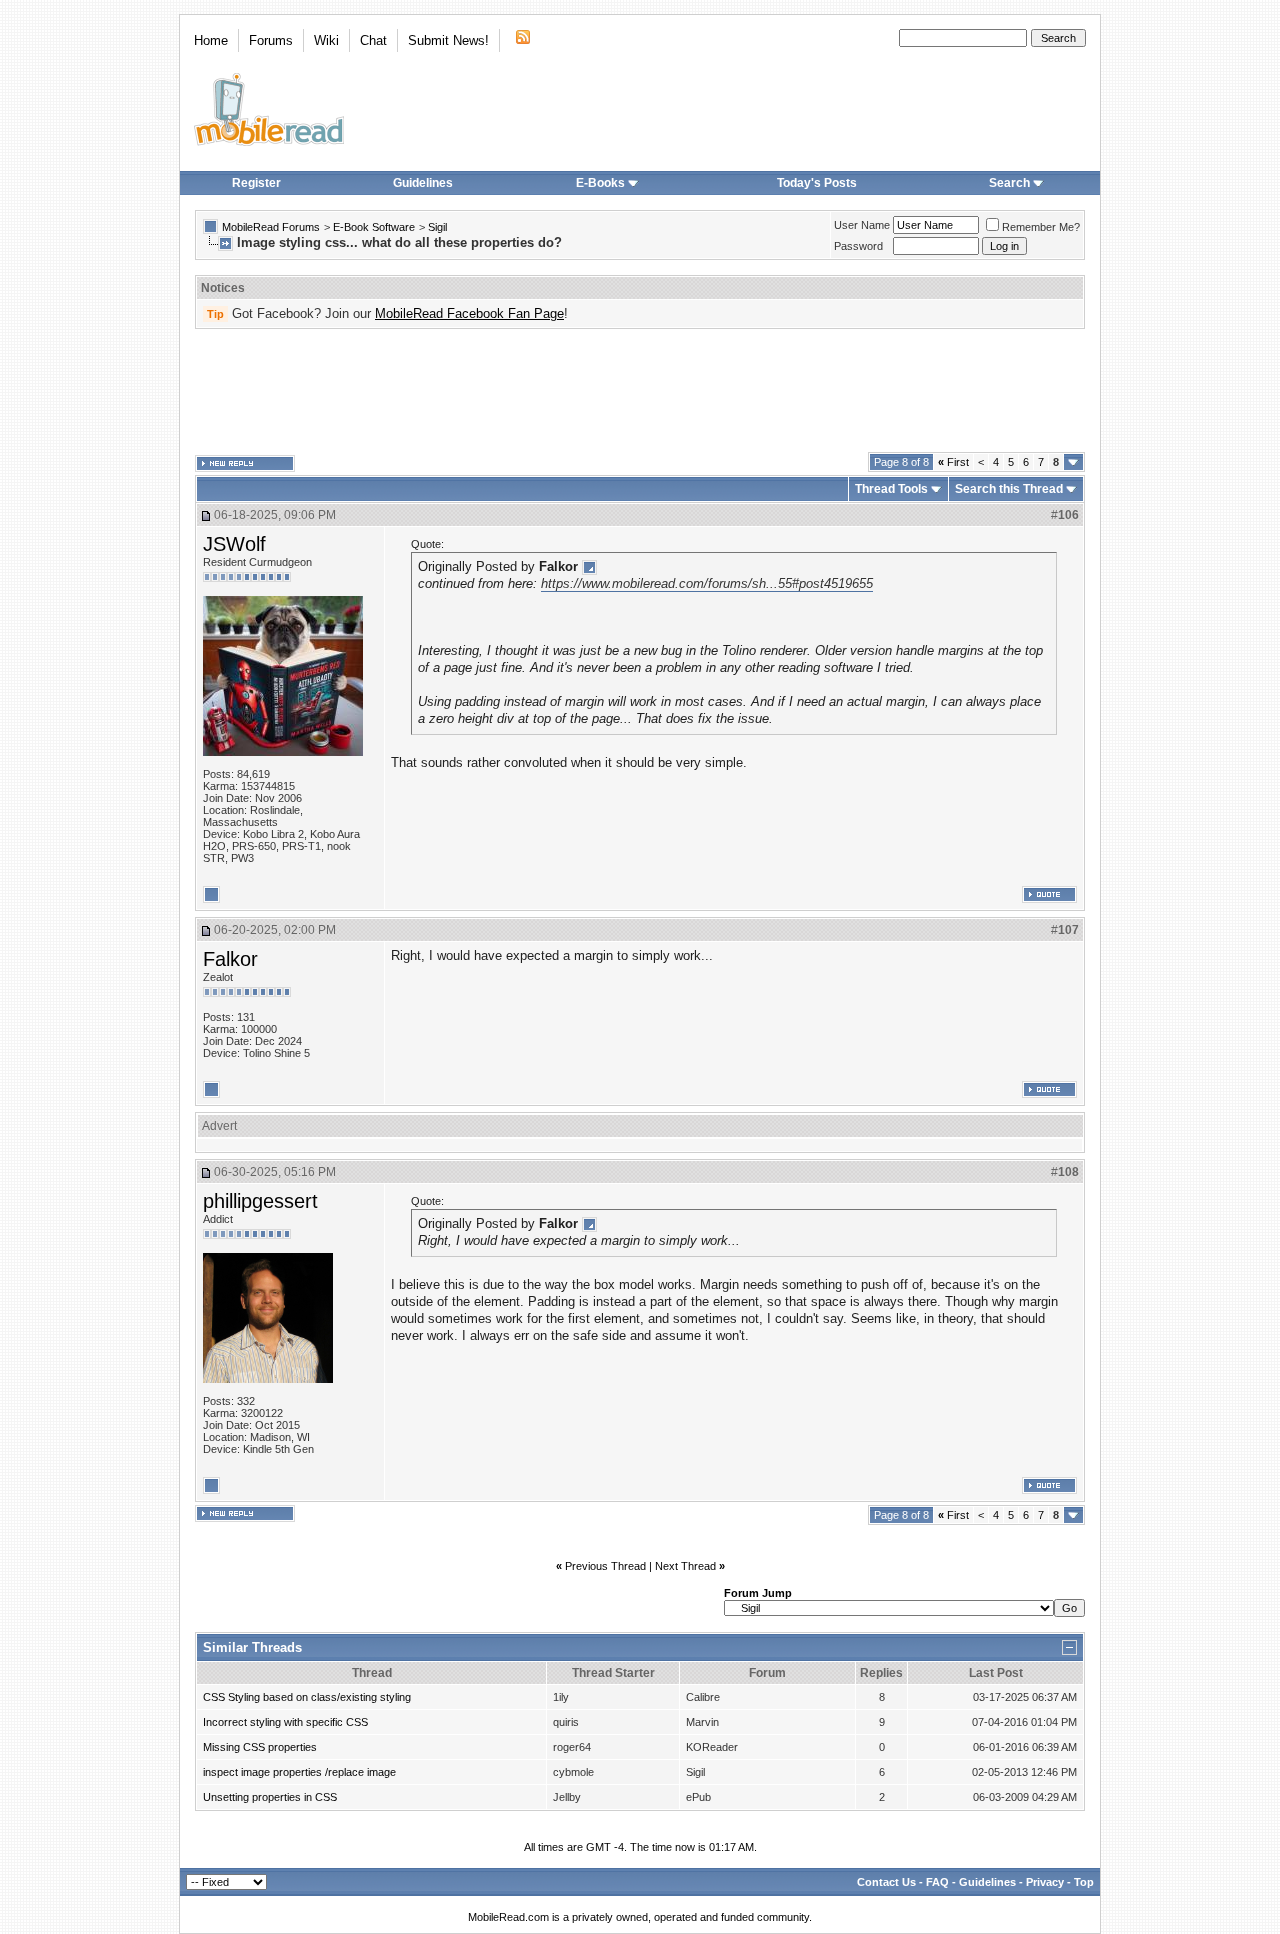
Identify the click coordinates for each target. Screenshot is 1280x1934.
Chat (373, 40)
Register (256, 183)
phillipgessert (260, 1201)
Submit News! (448, 40)
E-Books (600, 183)
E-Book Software (374, 227)
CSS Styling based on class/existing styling (307, 1697)
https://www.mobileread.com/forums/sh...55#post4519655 (707, 583)
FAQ (937, 1882)
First (953, 462)
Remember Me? (1041, 227)
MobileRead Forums (271, 227)
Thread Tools (891, 489)
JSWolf (234, 544)
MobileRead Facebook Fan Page (469, 313)
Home (211, 40)
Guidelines (423, 183)
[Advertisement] (640, 391)
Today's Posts (817, 183)
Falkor (230, 959)
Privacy (1045, 1882)
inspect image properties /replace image (299, 1772)
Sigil (437, 227)
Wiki (326, 40)
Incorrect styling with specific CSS (285, 1722)
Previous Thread (605, 1566)
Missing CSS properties (260, 1747)
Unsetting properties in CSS (270, 1797)
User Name (862, 225)
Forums (271, 40)
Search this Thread (1009, 489)
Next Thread (685, 1566)
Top (1084, 1882)
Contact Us (886, 1882)
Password (858, 246)
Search (1009, 183)
